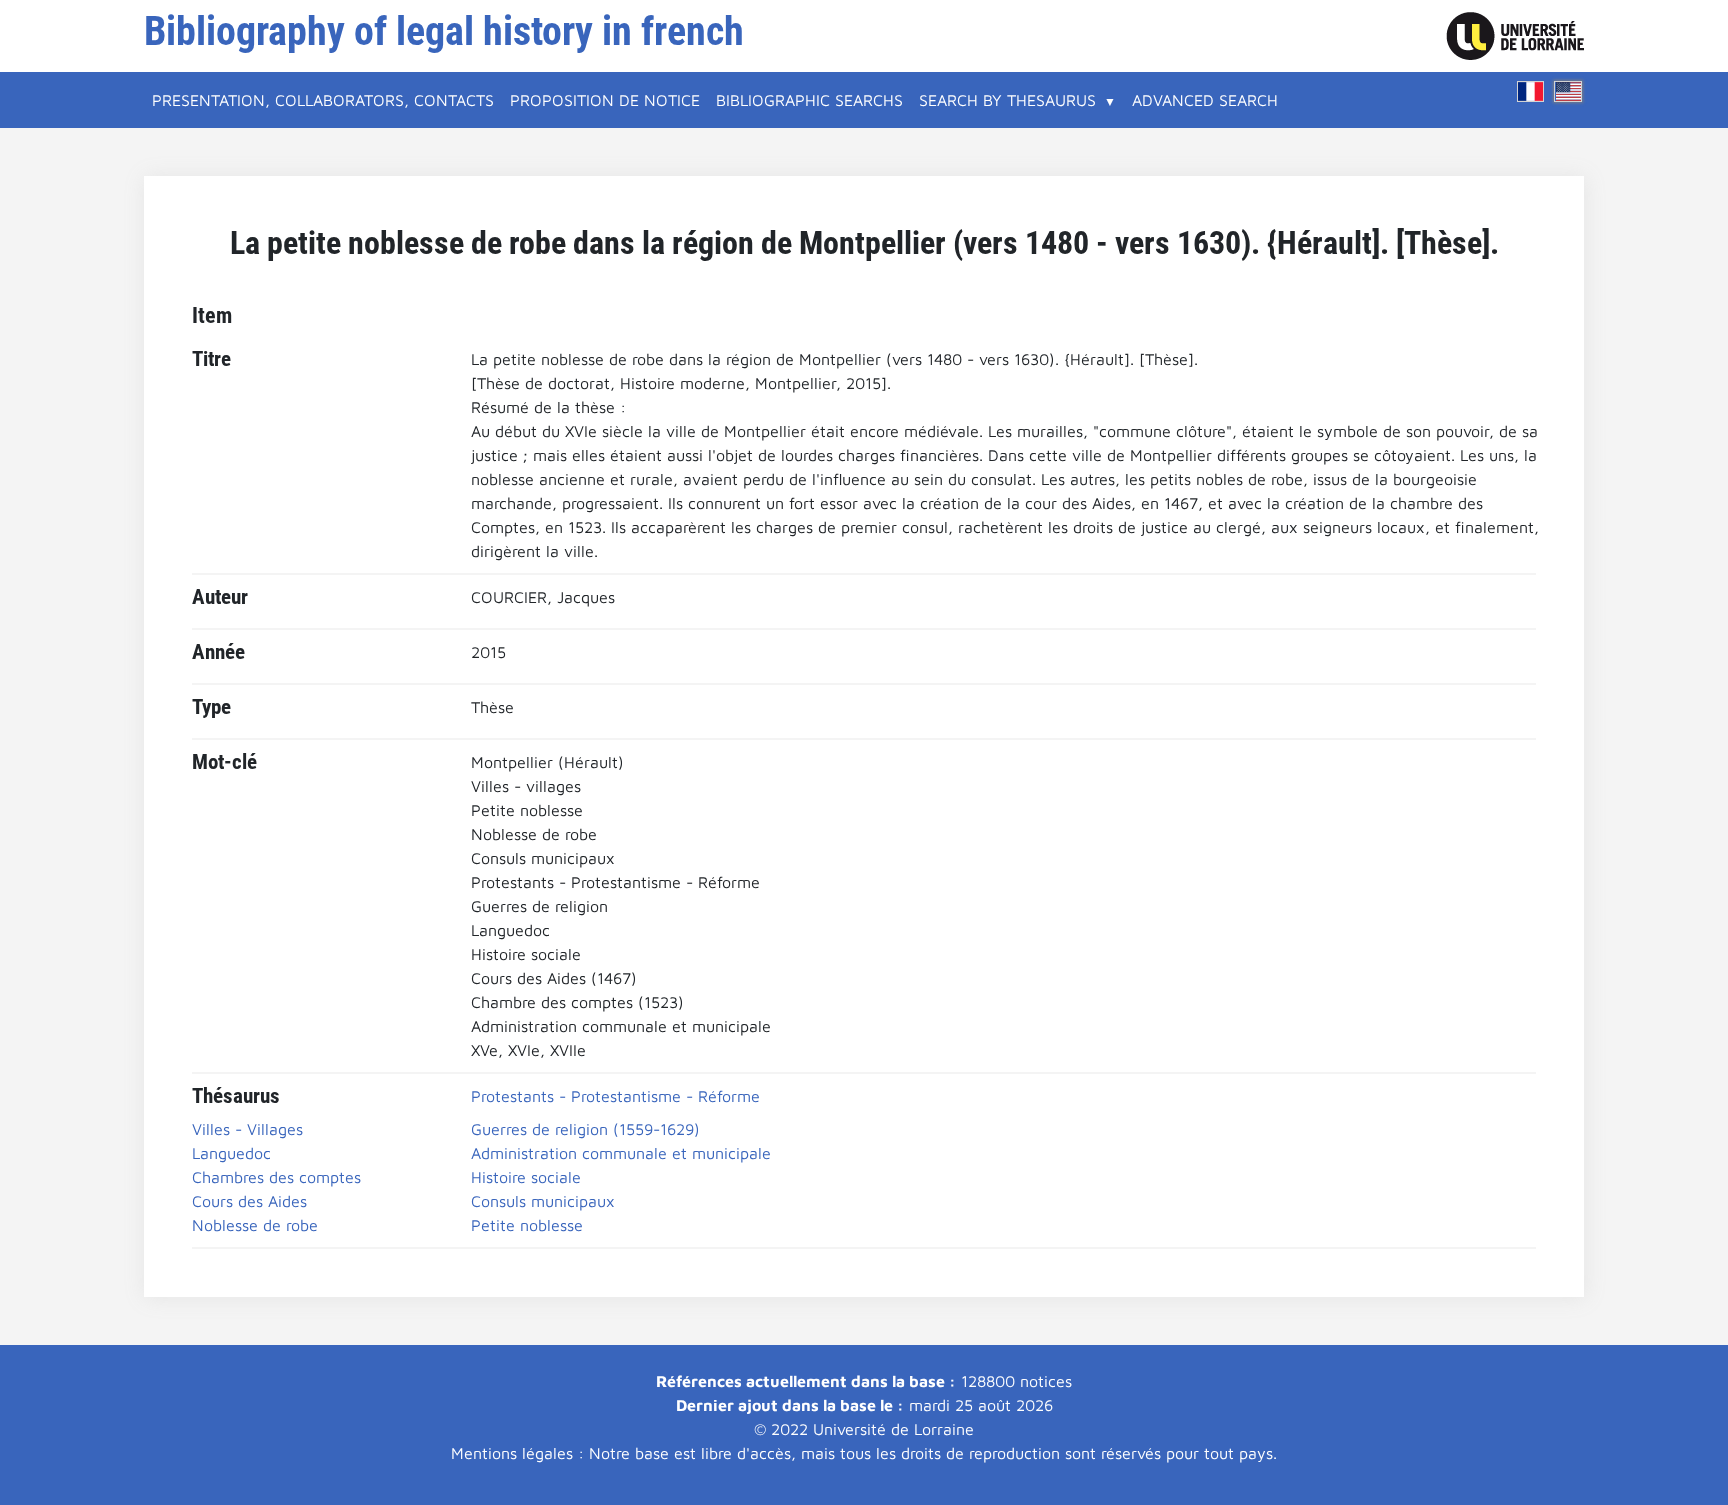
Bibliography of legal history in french (444, 31)
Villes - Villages (247, 1129)
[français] (1531, 91)
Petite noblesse (527, 1225)
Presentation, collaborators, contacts (323, 100)
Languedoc (231, 1153)
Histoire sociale (526, 1177)
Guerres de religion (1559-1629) (585, 1129)
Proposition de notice (605, 100)
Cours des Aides (249, 1201)
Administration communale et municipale (621, 1153)
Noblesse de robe (255, 1225)
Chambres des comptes (276, 1177)
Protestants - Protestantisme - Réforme (615, 1096)
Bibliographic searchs (809, 100)
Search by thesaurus (1007, 100)
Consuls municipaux (543, 1201)
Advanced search (1205, 100)
